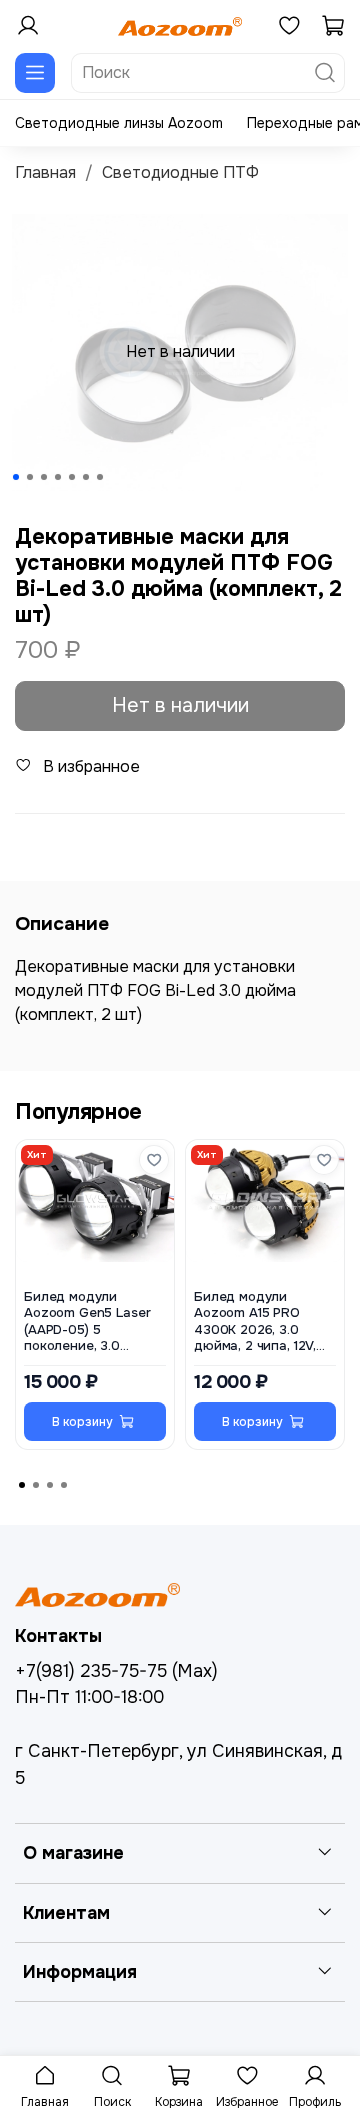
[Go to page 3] (50, 1485)
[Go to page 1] (22, 1485)
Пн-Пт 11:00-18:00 (89, 1697)
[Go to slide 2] (30, 477)
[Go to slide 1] (16, 477)
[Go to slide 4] (58, 477)
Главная (45, 172)
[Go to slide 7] (100, 477)
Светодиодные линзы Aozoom (119, 123)
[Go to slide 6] (86, 477)
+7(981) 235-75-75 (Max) (116, 1671)
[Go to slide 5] (72, 477)
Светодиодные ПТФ (180, 172)
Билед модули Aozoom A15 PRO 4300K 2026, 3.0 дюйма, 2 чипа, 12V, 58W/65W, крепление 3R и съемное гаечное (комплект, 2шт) (263, 1322)
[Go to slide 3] (44, 477)
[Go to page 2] (36, 1485)
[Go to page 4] (64, 1485)
